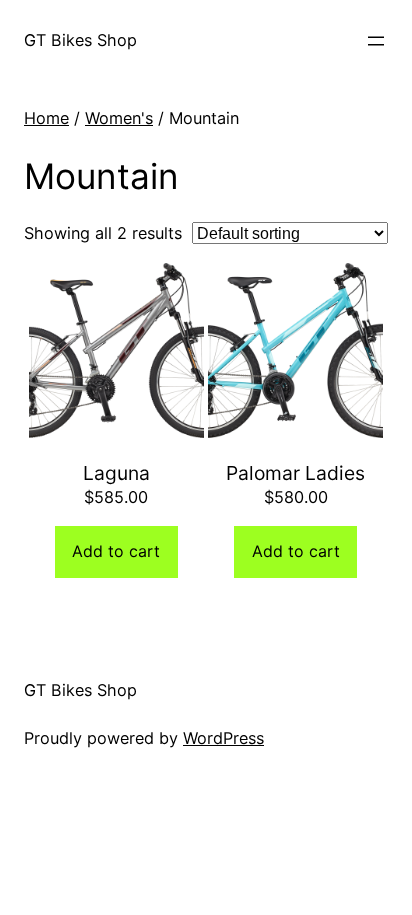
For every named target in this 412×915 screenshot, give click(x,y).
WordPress (223, 738)
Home (46, 118)
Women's (119, 118)
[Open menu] (376, 41)
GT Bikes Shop (80, 40)
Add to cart (116, 551)
